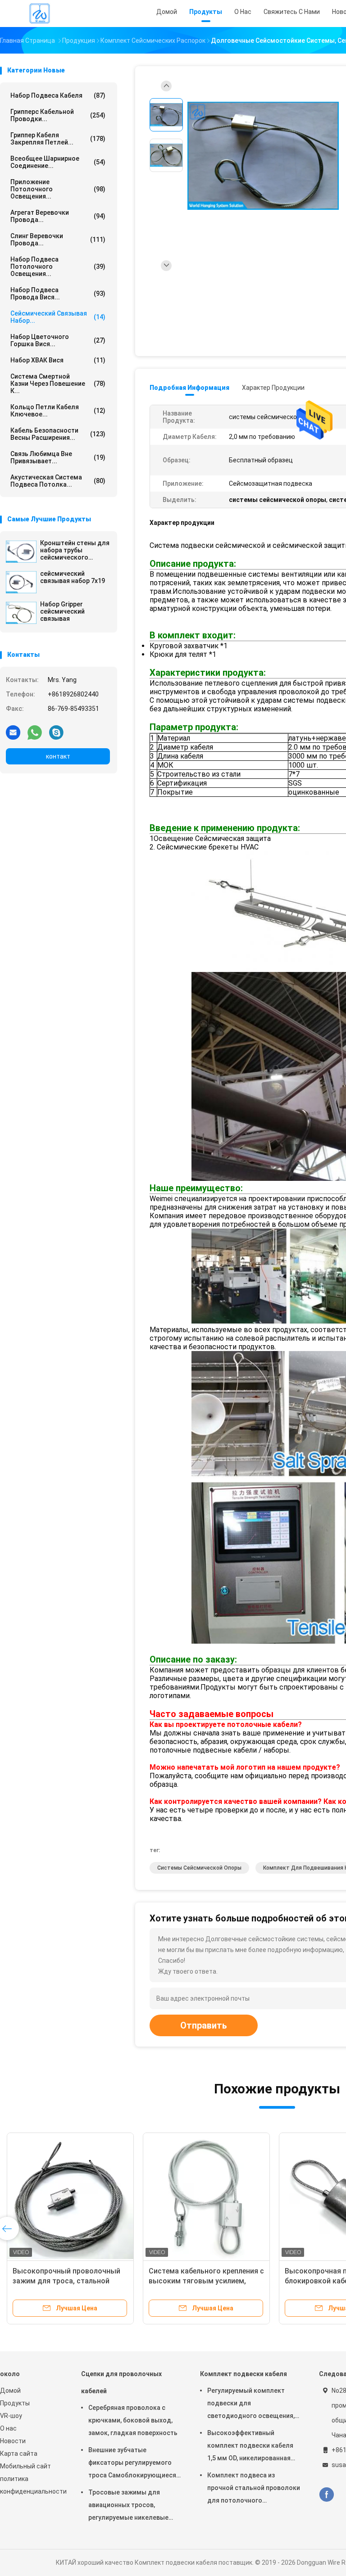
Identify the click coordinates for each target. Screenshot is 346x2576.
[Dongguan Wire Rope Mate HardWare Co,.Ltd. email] (13, 732)
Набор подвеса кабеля (58, 95)
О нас (8, 2428)
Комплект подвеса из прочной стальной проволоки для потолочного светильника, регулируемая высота (254, 2489)
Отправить (204, 2025)
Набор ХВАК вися (58, 360)
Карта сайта (19, 2454)
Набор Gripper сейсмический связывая (62, 611)
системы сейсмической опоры (199, 1868)
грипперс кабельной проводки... (58, 115)
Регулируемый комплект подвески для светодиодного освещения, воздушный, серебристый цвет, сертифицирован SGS (251, 2404)
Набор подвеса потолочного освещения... (58, 267)
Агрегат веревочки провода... (58, 216)
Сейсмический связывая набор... (58, 317)
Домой (10, 2391)
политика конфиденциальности (32, 2485)
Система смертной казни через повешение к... (58, 384)
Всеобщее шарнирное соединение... (58, 162)
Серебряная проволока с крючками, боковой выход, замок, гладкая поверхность (133, 2420)
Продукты (15, 2403)
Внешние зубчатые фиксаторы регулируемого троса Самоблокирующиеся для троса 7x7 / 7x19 (132, 2464)
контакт (58, 756)
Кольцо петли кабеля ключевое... (58, 411)
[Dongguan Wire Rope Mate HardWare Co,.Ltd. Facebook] (326, 2495)
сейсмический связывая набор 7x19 (73, 577)
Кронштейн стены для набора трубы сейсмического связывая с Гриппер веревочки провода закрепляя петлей (75, 550)
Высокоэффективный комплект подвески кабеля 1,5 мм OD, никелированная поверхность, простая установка (250, 2447)
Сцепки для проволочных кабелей (121, 2382)
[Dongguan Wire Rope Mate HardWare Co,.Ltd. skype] (56, 732)
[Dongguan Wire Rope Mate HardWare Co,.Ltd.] (40, 14)
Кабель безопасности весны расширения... (58, 434)
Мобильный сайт (25, 2466)
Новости (13, 2441)
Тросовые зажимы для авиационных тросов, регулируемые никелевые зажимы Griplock (128, 2506)
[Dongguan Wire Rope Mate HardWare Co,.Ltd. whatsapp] (35, 732)
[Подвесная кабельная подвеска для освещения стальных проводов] (70, 2196)
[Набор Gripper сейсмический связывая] (21, 613)
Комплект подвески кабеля (244, 2374)
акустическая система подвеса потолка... (58, 481)
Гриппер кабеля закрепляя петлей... (58, 139)
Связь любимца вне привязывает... (58, 457)
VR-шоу (11, 2416)
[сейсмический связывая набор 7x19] (21, 582)
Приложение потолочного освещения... (58, 189)
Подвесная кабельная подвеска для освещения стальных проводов (68, 2281)
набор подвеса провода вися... (58, 294)
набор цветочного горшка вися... (58, 340)
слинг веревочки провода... (58, 240)
